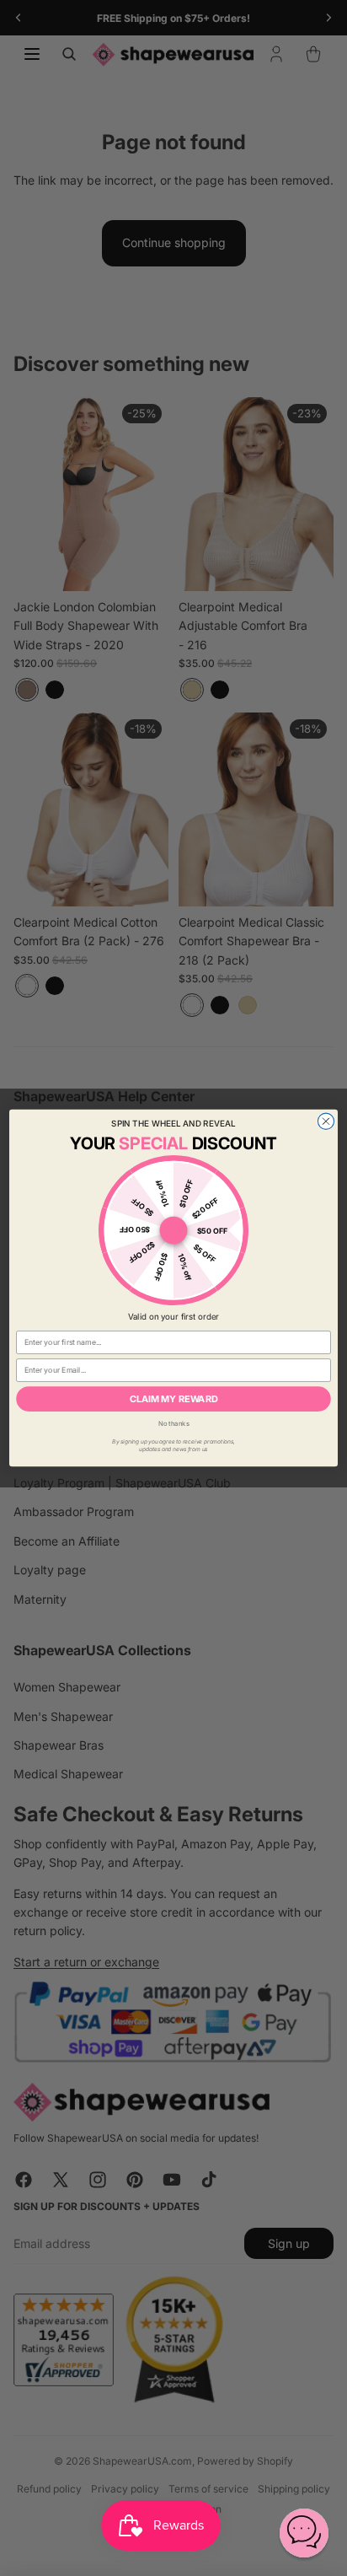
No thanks (174, 1424)
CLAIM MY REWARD (174, 1398)
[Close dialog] (326, 1121)
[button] (304, 2533)
